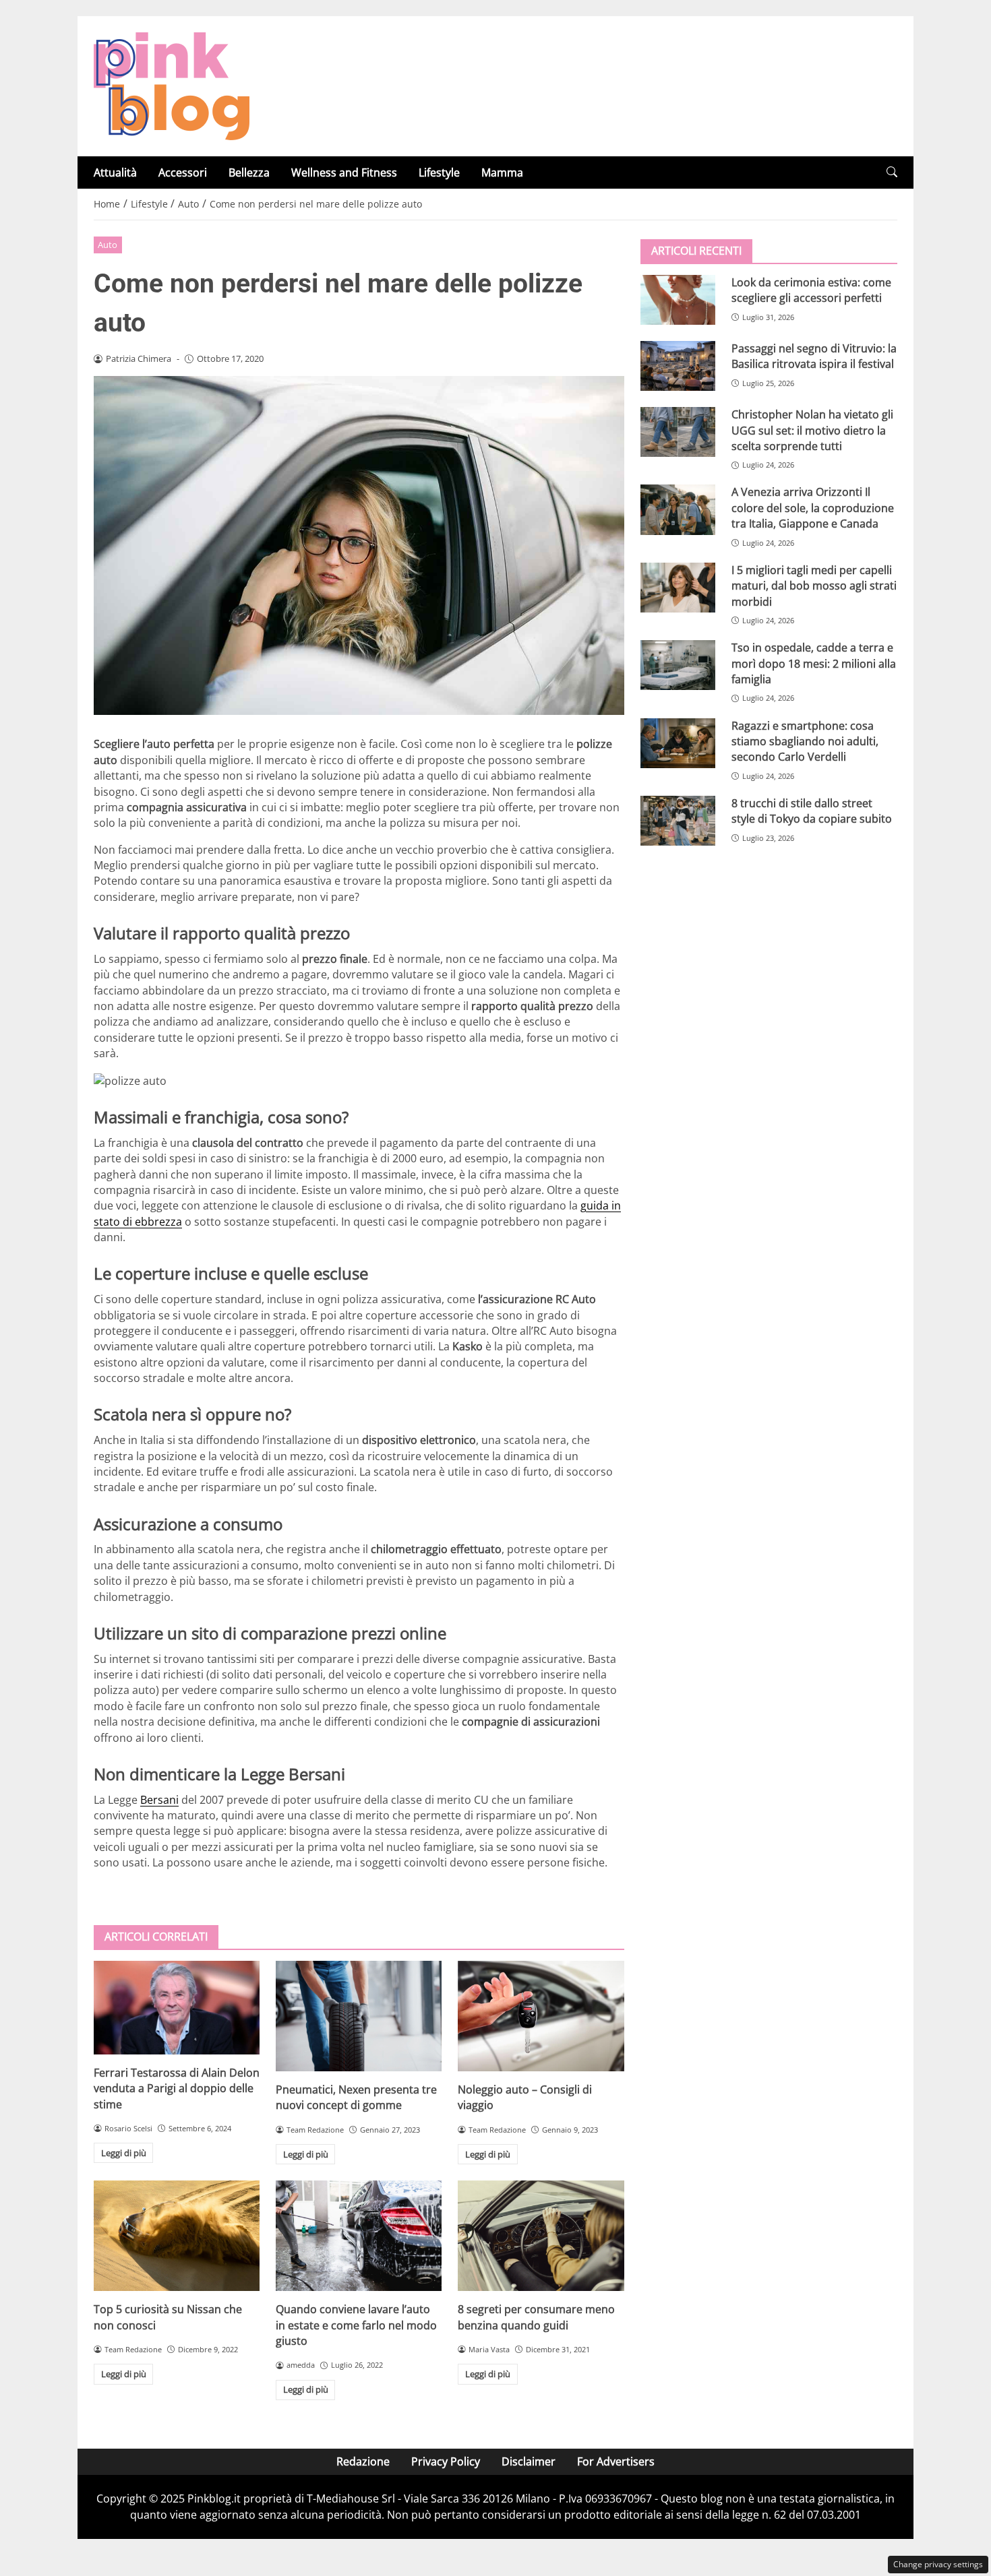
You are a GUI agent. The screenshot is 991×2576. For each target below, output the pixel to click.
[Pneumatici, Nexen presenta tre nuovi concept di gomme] (359, 2016)
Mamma (502, 172)
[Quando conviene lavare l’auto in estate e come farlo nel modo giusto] (359, 2236)
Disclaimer (529, 2461)
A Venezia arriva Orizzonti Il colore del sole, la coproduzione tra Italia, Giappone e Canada (813, 508)
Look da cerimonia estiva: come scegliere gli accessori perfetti (811, 290)
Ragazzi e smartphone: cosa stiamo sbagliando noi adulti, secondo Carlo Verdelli (805, 741)
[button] (892, 172)
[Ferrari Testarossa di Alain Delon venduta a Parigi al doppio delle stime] (177, 2008)
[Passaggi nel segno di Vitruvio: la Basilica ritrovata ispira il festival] (678, 366)
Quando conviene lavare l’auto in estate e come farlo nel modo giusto (356, 2325)
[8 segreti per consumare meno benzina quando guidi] (541, 2236)
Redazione (363, 2461)
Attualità (115, 172)
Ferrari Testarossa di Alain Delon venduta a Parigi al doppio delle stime (177, 2088)
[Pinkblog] (172, 85)
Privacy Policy (446, 2461)
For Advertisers (616, 2461)
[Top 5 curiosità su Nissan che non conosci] (177, 2236)
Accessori (183, 172)
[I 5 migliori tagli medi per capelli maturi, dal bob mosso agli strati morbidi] (678, 588)
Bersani (159, 1800)
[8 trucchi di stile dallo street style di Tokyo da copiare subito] (678, 821)
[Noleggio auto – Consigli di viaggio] (541, 2016)
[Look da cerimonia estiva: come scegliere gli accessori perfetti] (678, 300)
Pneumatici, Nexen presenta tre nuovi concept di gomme (356, 2097)
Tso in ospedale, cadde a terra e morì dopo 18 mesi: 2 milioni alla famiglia (814, 663)
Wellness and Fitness (344, 172)
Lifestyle (439, 172)
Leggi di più (124, 2153)
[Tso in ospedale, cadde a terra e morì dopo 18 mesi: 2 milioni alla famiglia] (678, 665)
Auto (108, 245)
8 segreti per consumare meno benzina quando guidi (536, 2317)
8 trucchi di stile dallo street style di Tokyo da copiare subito (812, 811)
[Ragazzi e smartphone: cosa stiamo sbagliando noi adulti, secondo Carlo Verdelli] (678, 743)
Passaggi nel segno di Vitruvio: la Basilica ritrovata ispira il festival (814, 356)
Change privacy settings (938, 2564)
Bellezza (249, 172)
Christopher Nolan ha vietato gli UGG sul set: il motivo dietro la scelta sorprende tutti (812, 430)
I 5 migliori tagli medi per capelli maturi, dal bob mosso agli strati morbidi (814, 586)
